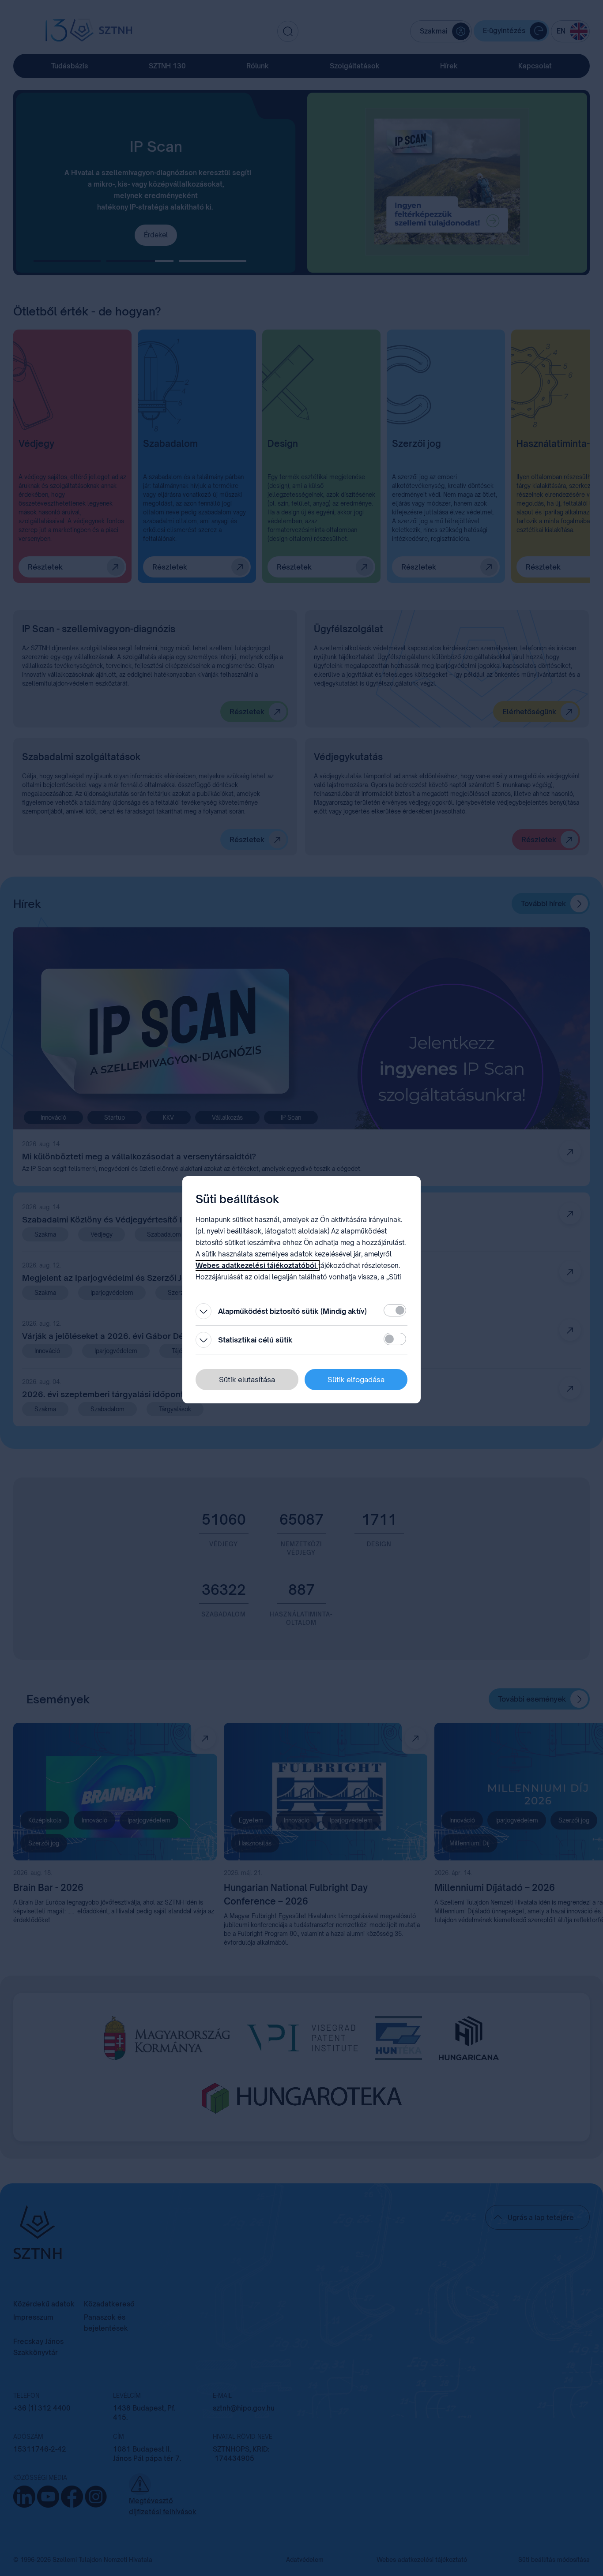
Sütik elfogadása (356, 1380)
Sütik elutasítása (247, 1380)
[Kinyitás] (204, 1311)
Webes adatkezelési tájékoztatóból (257, 1266)
